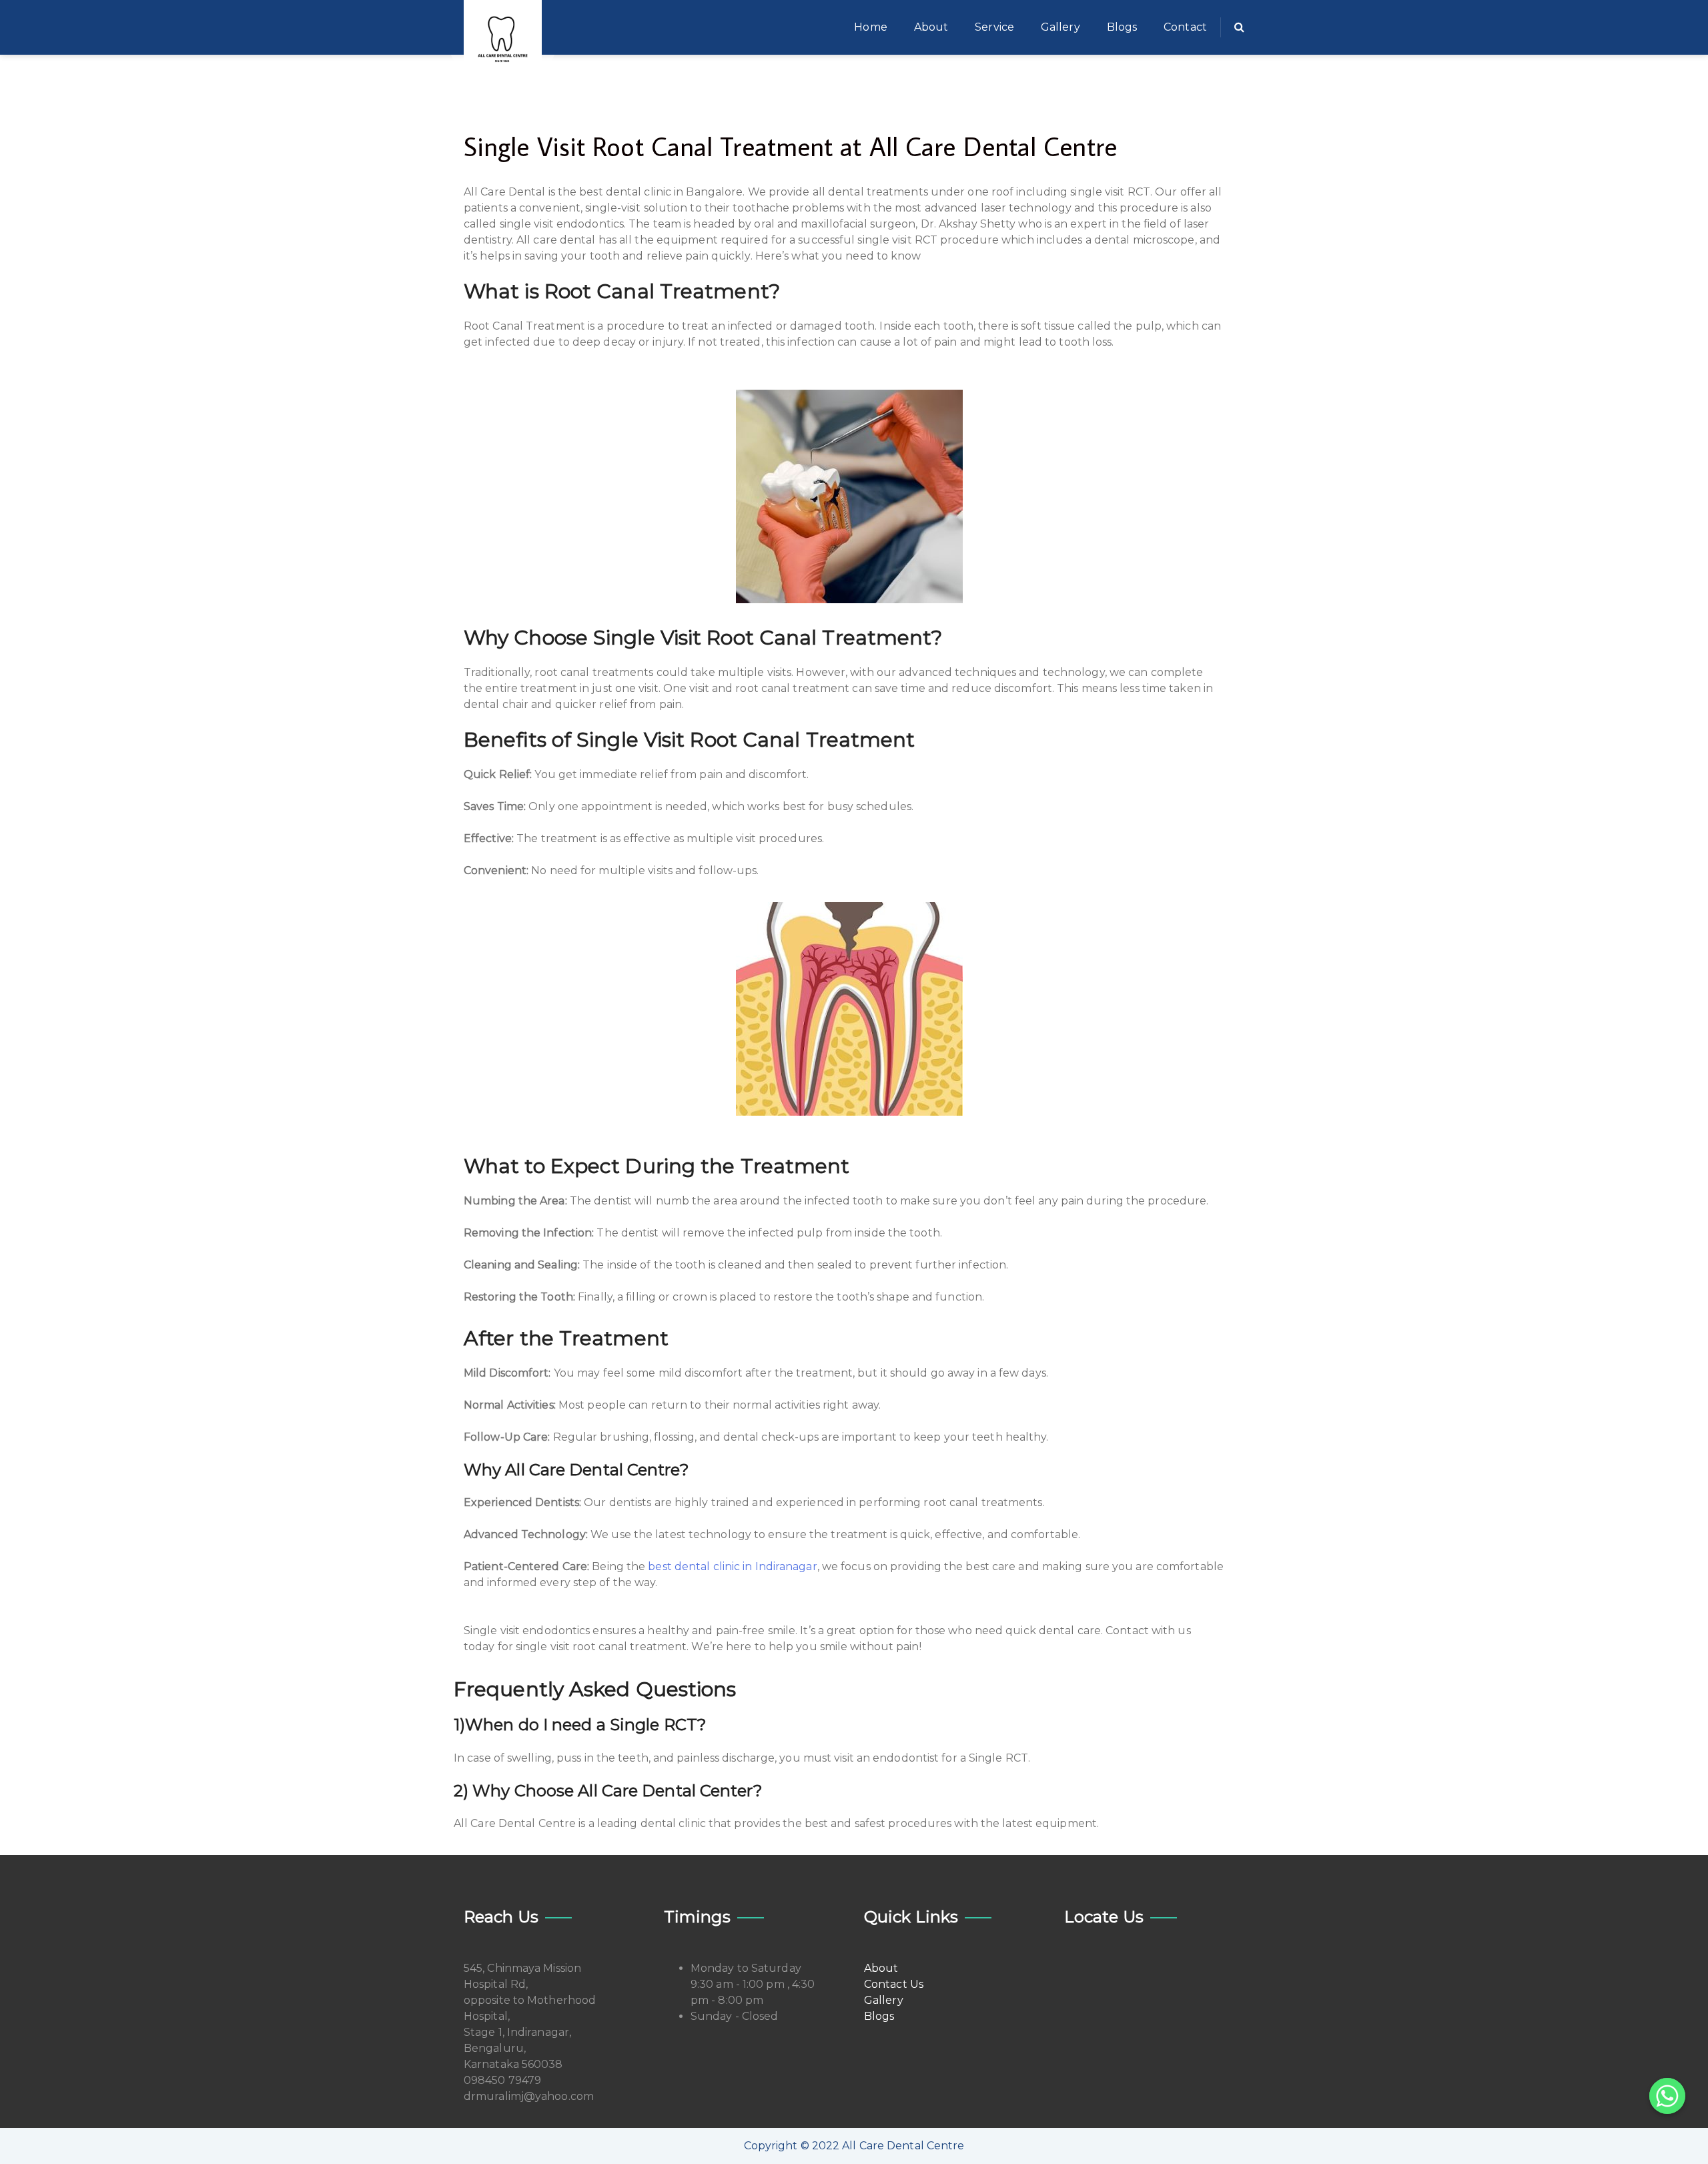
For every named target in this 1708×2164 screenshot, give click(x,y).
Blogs (1122, 27)
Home (870, 27)
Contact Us (894, 1984)
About (931, 27)
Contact (1185, 27)
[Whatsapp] (1667, 2096)
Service (994, 27)
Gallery (1060, 27)
